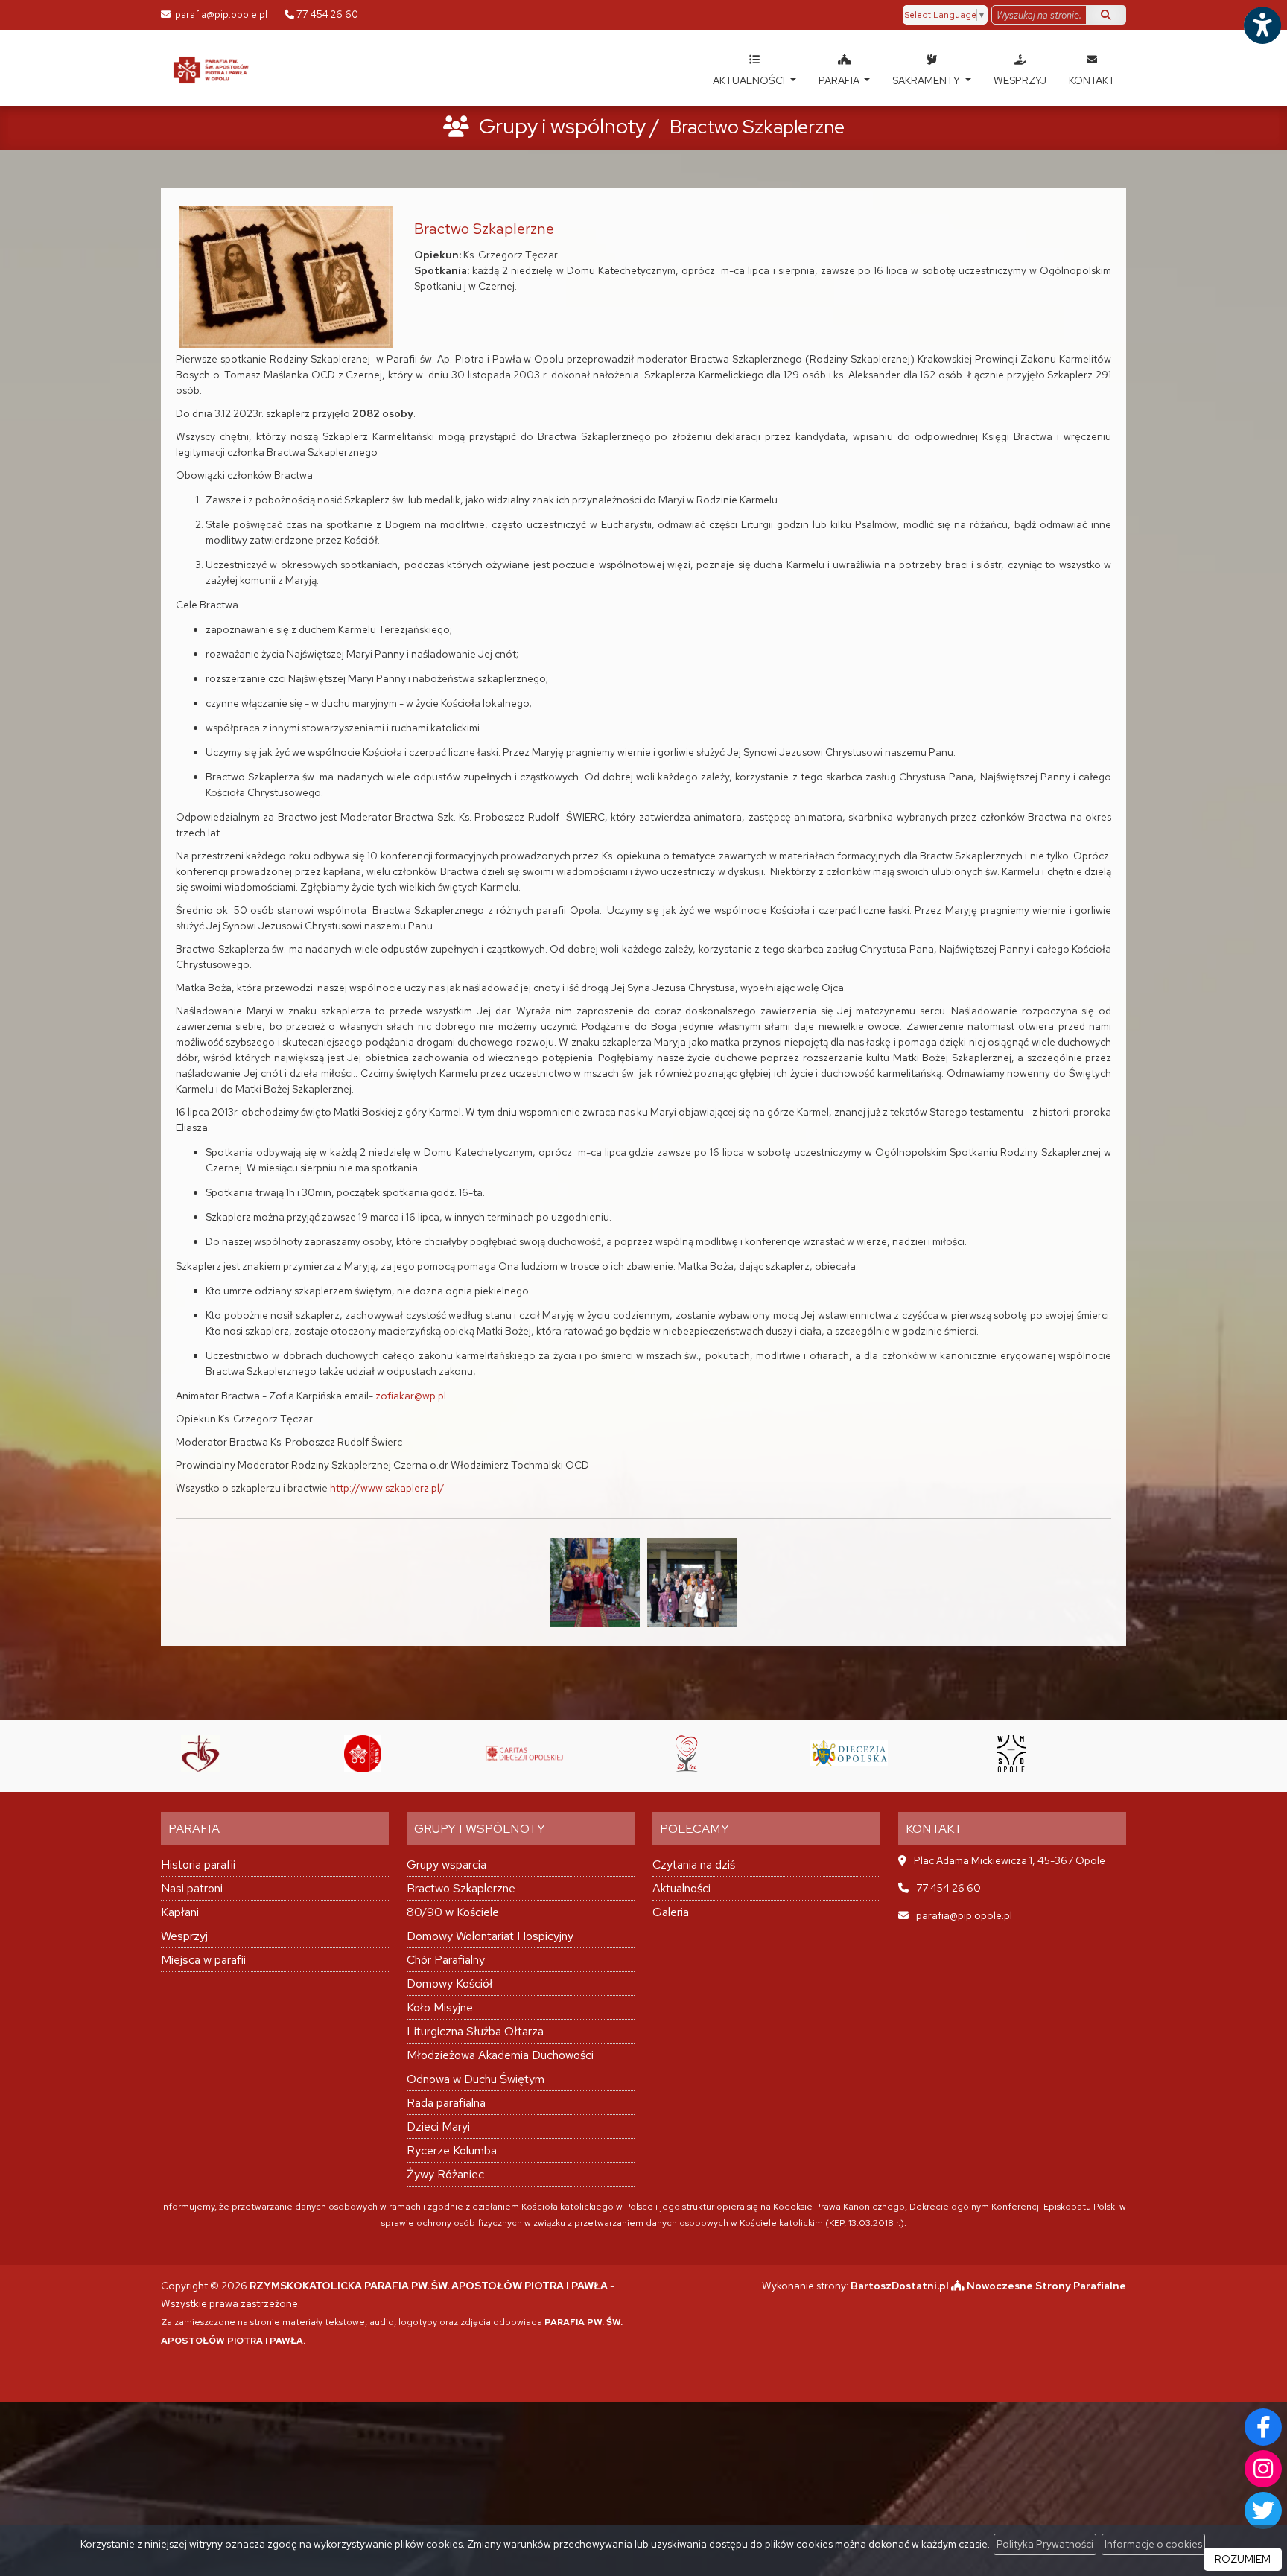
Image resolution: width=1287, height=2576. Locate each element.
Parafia (840, 80)
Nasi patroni (192, 1888)
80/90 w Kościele (453, 1912)
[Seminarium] (865, 1754)
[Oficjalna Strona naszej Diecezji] (703, 1754)
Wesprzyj (1020, 80)
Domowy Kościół (450, 1984)
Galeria (671, 1912)
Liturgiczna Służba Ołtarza (475, 2031)
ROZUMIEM (1243, 2559)
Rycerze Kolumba (452, 2150)
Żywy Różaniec (445, 2174)
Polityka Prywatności (1045, 2544)
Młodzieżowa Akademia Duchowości (500, 2055)
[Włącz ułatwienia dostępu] (1262, 25)
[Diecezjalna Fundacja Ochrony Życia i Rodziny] (541, 1754)
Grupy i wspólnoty (562, 126)
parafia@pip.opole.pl (220, 15)
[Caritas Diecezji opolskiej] (379, 1754)
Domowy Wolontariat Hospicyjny (490, 1936)
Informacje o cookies (1153, 2544)
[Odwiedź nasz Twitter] (1263, 2510)
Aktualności (750, 80)
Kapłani (180, 1912)
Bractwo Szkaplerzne (461, 1888)
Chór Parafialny (446, 1960)
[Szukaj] (1106, 15)
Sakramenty (927, 80)
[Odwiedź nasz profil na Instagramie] (1263, 2469)
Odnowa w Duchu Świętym (476, 2079)
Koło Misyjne (440, 2007)
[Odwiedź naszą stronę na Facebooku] (1263, 2427)
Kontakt (1092, 80)
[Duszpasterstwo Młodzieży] (1028, 1754)
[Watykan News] (217, 1754)
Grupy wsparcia (447, 1864)
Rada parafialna (446, 2103)
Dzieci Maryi (438, 2127)
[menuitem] (754, 68)
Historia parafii (198, 1864)
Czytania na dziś (694, 1864)
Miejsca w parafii (203, 1960)
